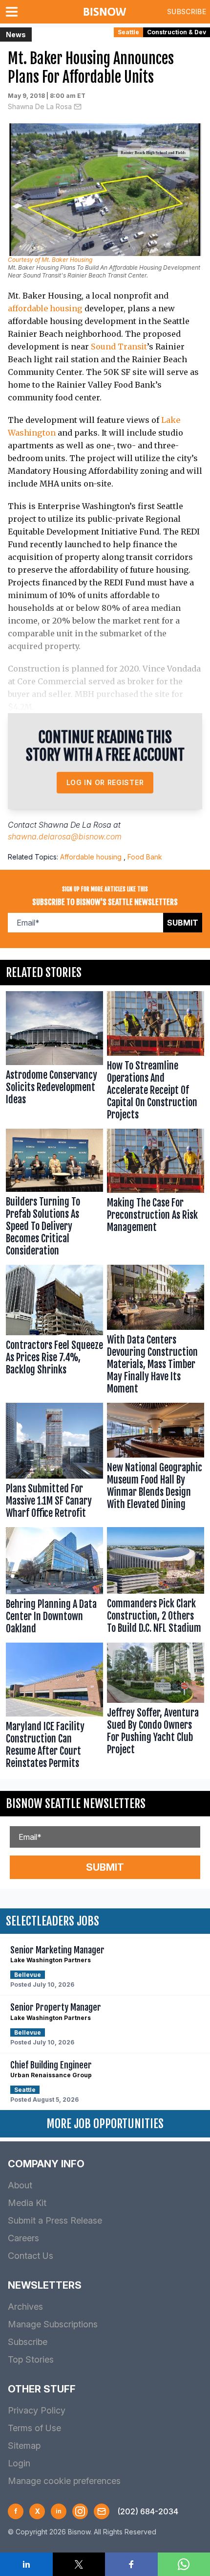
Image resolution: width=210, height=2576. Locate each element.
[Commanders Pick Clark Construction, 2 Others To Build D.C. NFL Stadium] (156, 1583)
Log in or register (105, 782)
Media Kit (27, 2203)
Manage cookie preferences (64, 2481)
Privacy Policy (37, 2410)
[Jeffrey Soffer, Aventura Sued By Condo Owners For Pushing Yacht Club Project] (156, 1708)
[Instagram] (80, 2511)
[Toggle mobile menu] (14, 12)
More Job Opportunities (105, 2124)
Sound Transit (119, 347)
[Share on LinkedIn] (26, 2564)
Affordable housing (91, 857)
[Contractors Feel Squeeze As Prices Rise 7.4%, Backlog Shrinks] (54, 1332)
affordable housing (45, 308)
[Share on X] (79, 2564)
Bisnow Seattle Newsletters (76, 1804)
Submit (183, 923)
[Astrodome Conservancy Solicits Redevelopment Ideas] (54, 1058)
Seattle (128, 32)
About (20, 2185)
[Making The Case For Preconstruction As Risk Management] (156, 1195)
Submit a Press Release (55, 2220)
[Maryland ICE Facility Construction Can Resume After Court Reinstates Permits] (54, 1708)
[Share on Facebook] (131, 2564)
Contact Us (31, 2256)
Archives (25, 2307)
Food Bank (145, 857)
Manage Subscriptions (53, 2324)
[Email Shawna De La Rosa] (78, 107)
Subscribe (187, 12)
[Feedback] (102, 2511)
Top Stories (31, 2359)
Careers (23, 2238)
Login (19, 2463)
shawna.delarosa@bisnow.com (65, 836)
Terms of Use (34, 2428)
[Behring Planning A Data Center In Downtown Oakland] (54, 1583)
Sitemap (24, 2446)
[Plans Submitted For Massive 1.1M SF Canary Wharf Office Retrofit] (54, 1463)
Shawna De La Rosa (40, 106)
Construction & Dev (177, 32)
